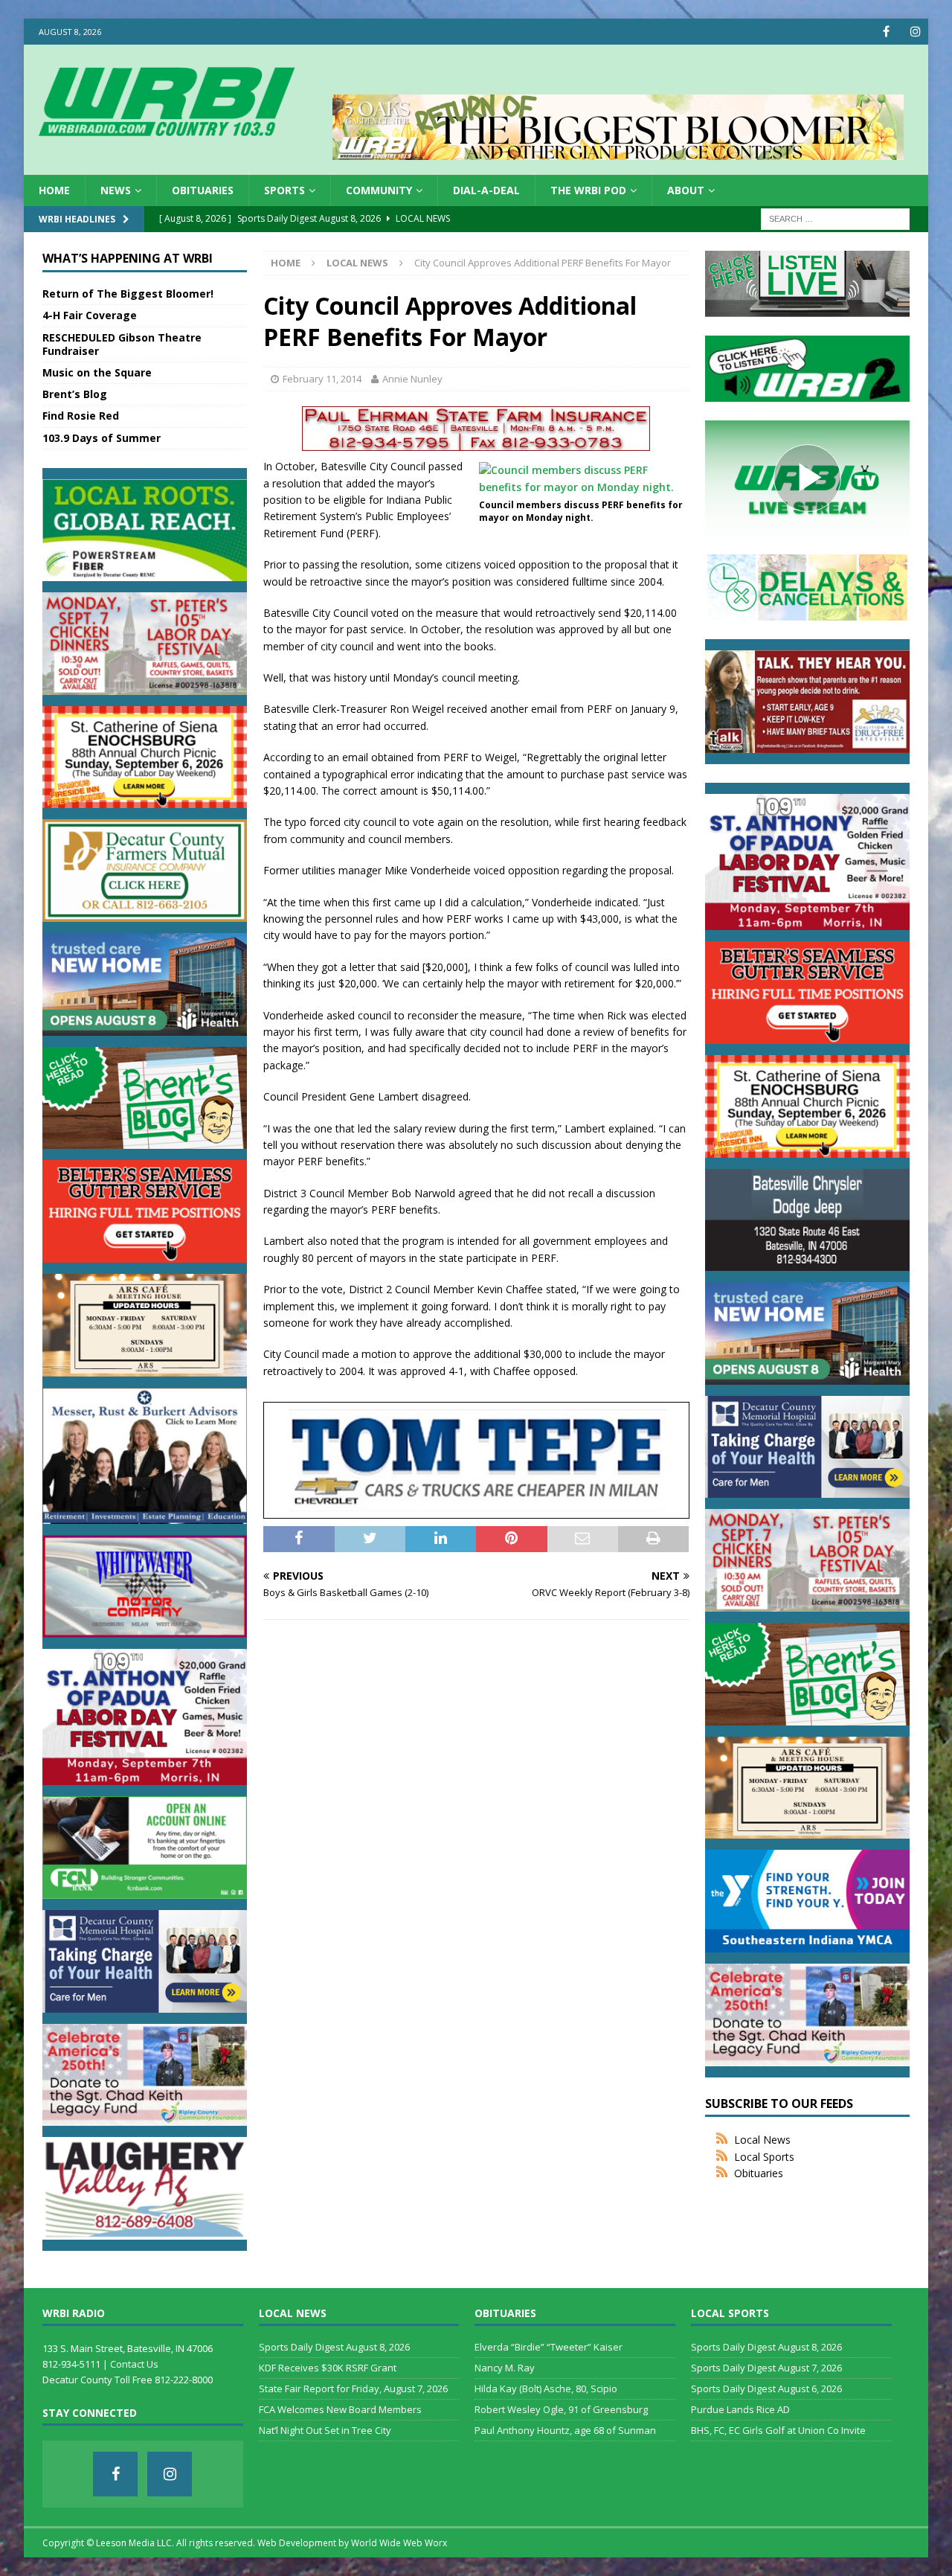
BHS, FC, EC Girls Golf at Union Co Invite (778, 2430)
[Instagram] (915, 32)
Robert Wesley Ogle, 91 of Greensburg (561, 2409)
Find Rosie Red (81, 416)
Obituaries (203, 190)
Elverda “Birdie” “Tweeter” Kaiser (549, 2347)
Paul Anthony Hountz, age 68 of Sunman (565, 2430)
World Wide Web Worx (399, 2543)
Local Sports (764, 2157)
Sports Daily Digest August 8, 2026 (334, 2347)
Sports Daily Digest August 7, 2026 (766, 2368)
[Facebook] (886, 32)
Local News (762, 2140)
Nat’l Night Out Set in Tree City (325, 2430)
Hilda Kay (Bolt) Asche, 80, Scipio (546, 2388)
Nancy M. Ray (505, 2368)
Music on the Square (97, 372)
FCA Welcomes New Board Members (340, 2409)
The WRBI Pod (588, 190)
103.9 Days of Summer (102, 438)
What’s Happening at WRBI (128, 258)
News (116, 190)
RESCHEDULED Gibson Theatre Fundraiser (122, 344)
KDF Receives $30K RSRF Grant (328, 2368)
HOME (54, 190)
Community (379, 190)
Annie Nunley (412, 379)
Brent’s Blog (75, 394)
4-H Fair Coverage (90, 315)
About (686, 190)
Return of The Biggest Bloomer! (128, 294)
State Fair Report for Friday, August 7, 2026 (353, 2388)
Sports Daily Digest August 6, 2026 (766, 2388)
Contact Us (134, 2364)
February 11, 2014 (322, 379)
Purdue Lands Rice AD (740, 2409)
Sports (284, 190)
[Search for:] (835, 218)
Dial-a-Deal (486, 190)
